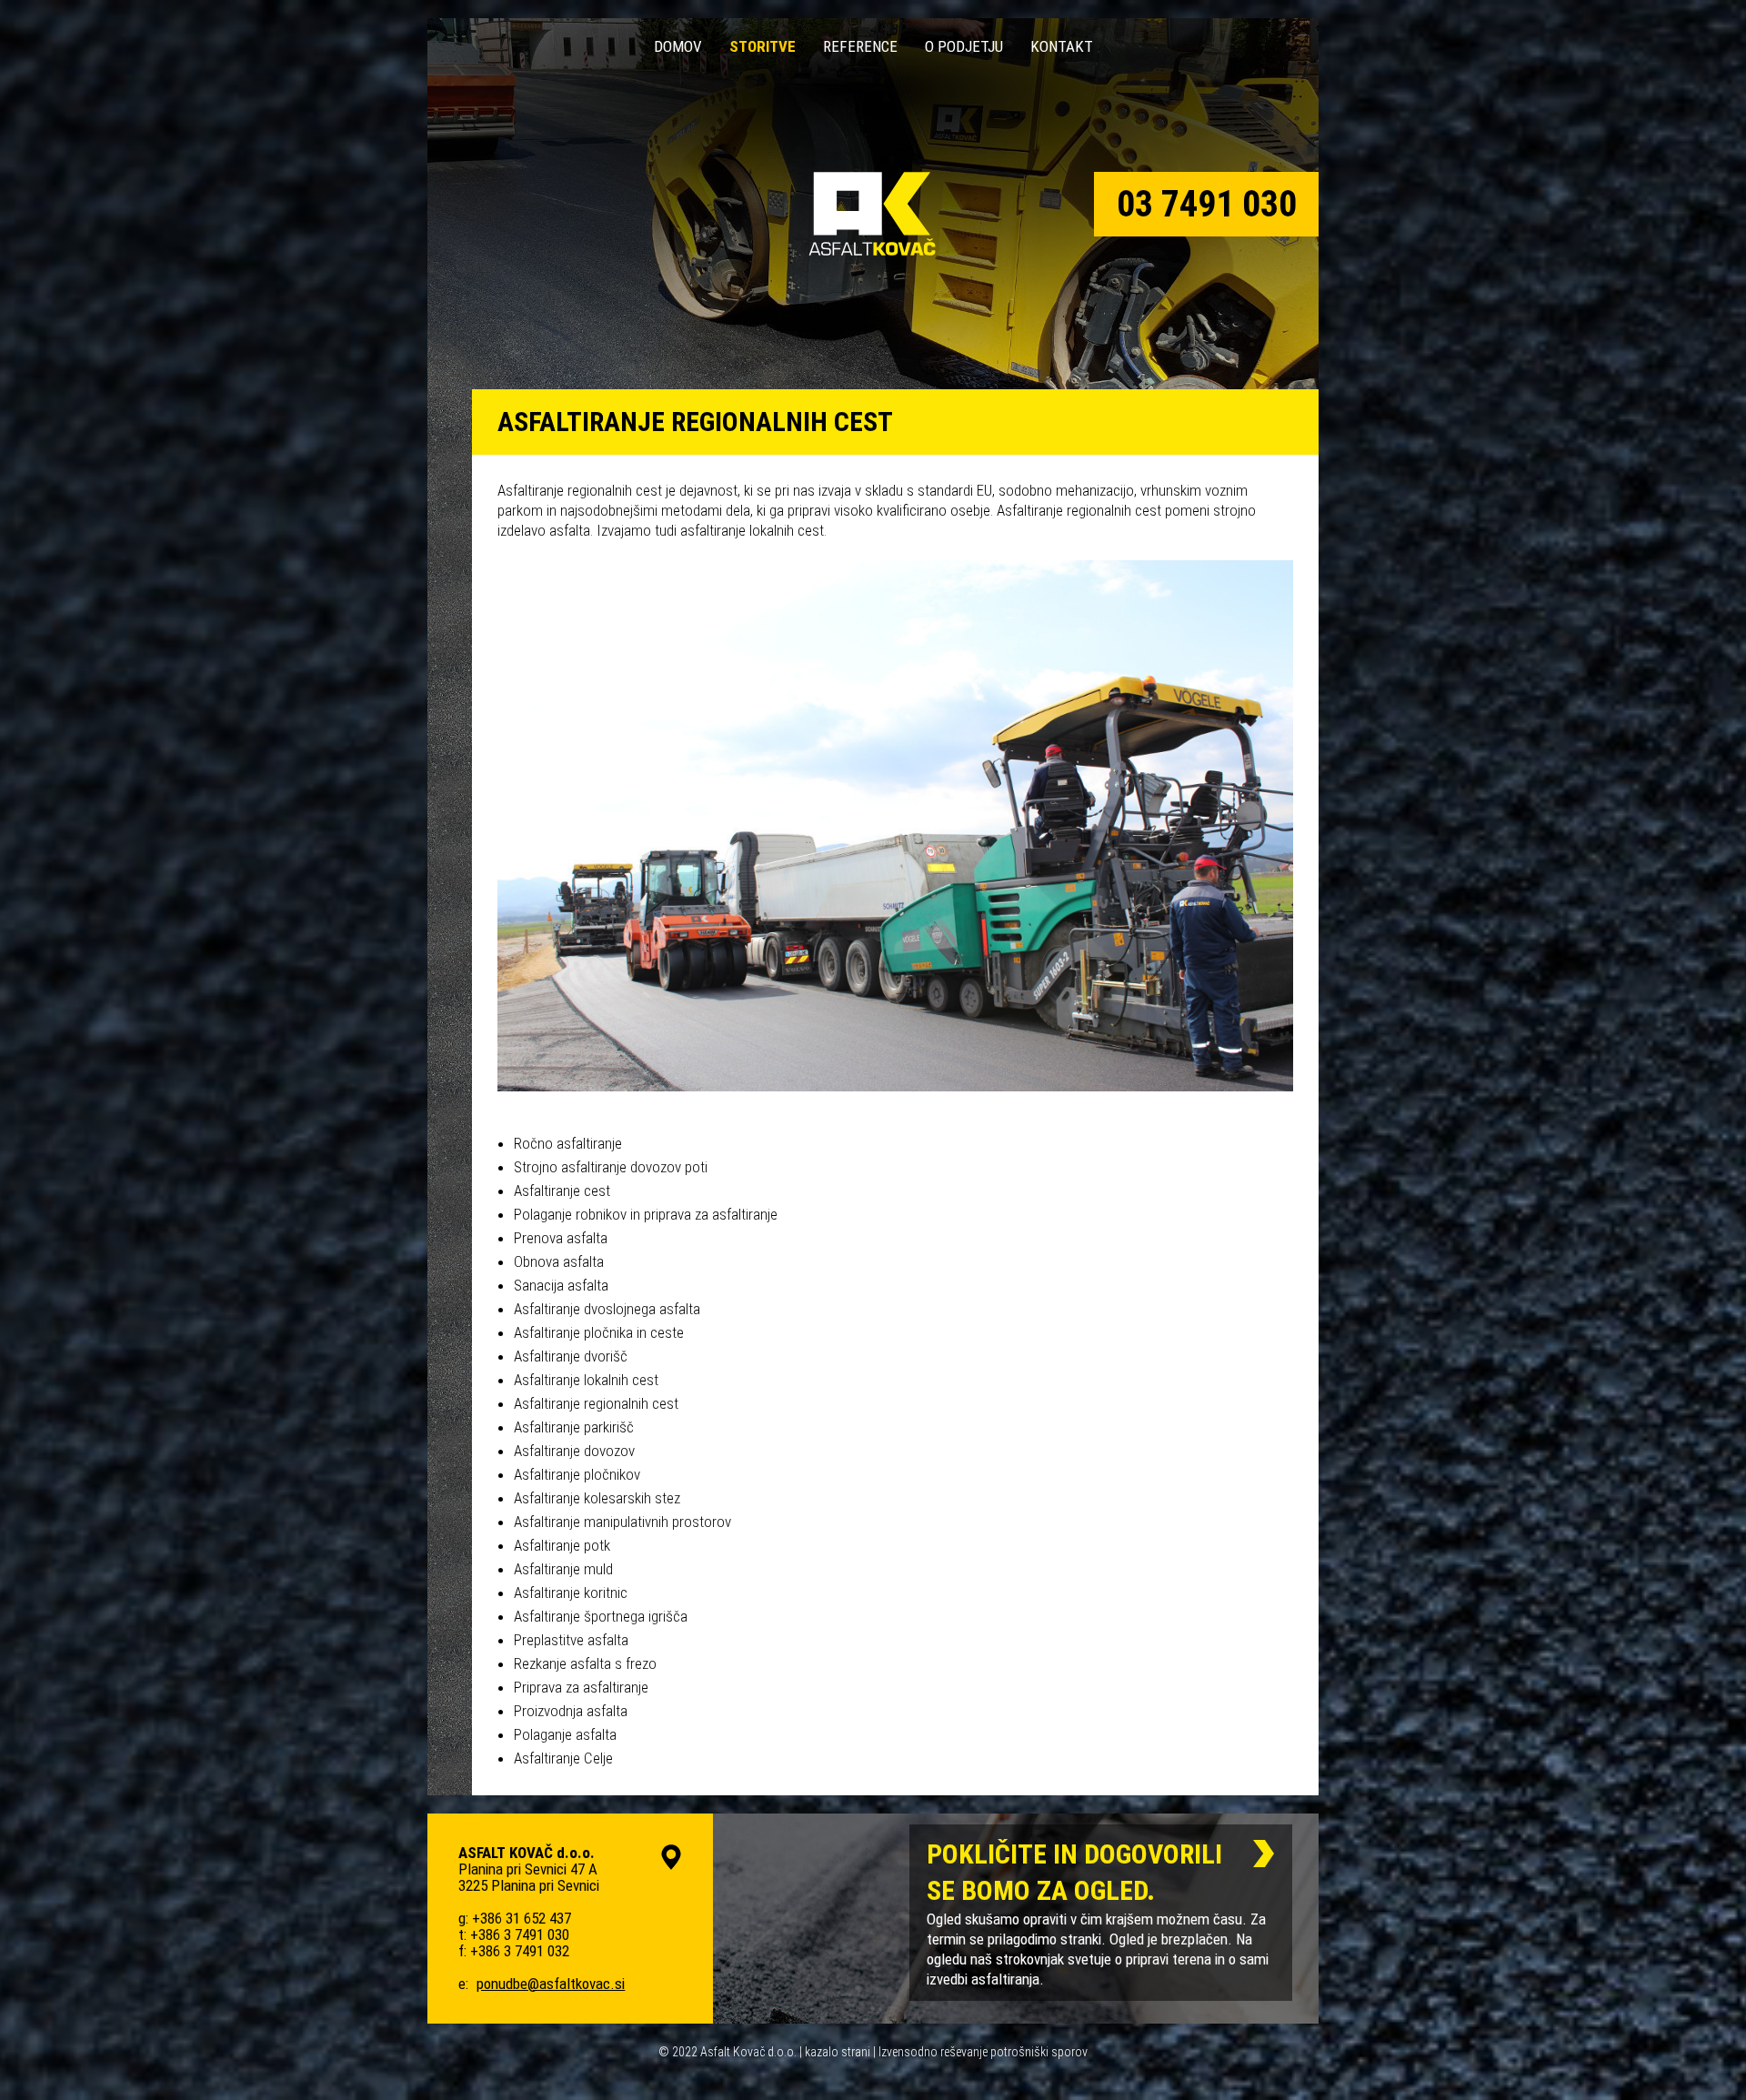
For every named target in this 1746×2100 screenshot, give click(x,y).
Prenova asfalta (561, 1238)
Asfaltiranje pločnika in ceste (599, 1332)
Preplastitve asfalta (571, 1640)
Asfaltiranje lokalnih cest (586, 1380)
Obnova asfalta (559, 1261)
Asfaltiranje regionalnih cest (596, 1403)
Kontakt (1062, 46)
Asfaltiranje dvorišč (571, 1356)
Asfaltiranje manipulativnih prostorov (622, 1522)
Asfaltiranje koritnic (571, 1593)
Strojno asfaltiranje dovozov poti (611, 1167)
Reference (860, 46)
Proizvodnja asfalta (571, 1711)
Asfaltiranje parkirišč (574, 1427)
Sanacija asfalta (561, 1285)
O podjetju (964, 46)
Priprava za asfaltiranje (581, 1687)
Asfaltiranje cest (562, 1191)
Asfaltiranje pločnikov (577, 1474)
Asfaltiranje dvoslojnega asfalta (607, 1309)
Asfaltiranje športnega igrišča (601, 1616)
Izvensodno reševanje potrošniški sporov (983, 2052)
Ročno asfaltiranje (568, 1143)
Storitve (763, 46)
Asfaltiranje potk (562, 1545)
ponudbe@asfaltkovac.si (551, 1984)
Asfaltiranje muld (563, 1569)
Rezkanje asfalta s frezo (585, 1663)
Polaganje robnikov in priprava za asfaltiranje (646, 1214)
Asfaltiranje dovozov (574, 1451)
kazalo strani (838, 2052)
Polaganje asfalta (565, 1734)
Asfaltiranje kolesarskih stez (597, 1498)
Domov (678, 46)
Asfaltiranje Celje (563, 1758)
